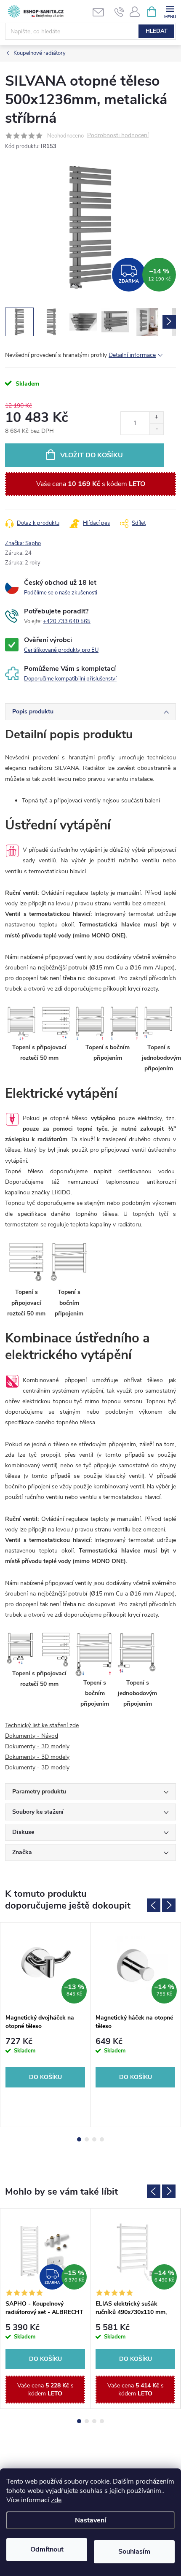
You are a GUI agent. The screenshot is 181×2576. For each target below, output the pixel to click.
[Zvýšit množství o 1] (156, 417)
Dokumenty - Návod (32, 1736)
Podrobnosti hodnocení (118, 136)
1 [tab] (79, 2139)
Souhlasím (134, 2552)
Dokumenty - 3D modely (37, 1746)
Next (169, 1905)
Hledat (157, 31)
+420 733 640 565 (67, 621)
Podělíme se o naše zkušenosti (61, 593)
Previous (154, 1905)
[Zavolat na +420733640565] (119, 12)
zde (56, 2500)
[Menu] (170, 11)
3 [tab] (94, 2139)
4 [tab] (102, 2139)
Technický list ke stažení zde (42, 1725)
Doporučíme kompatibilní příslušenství (70, 679)
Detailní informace (132, 355)
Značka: (23, 543)
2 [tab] (87, 2139)
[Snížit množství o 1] (156, 429)
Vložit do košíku (92, 455)
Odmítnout (47, 2549)
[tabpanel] (45, 2025)
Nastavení (90, 2520)
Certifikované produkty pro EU (61, 650)
